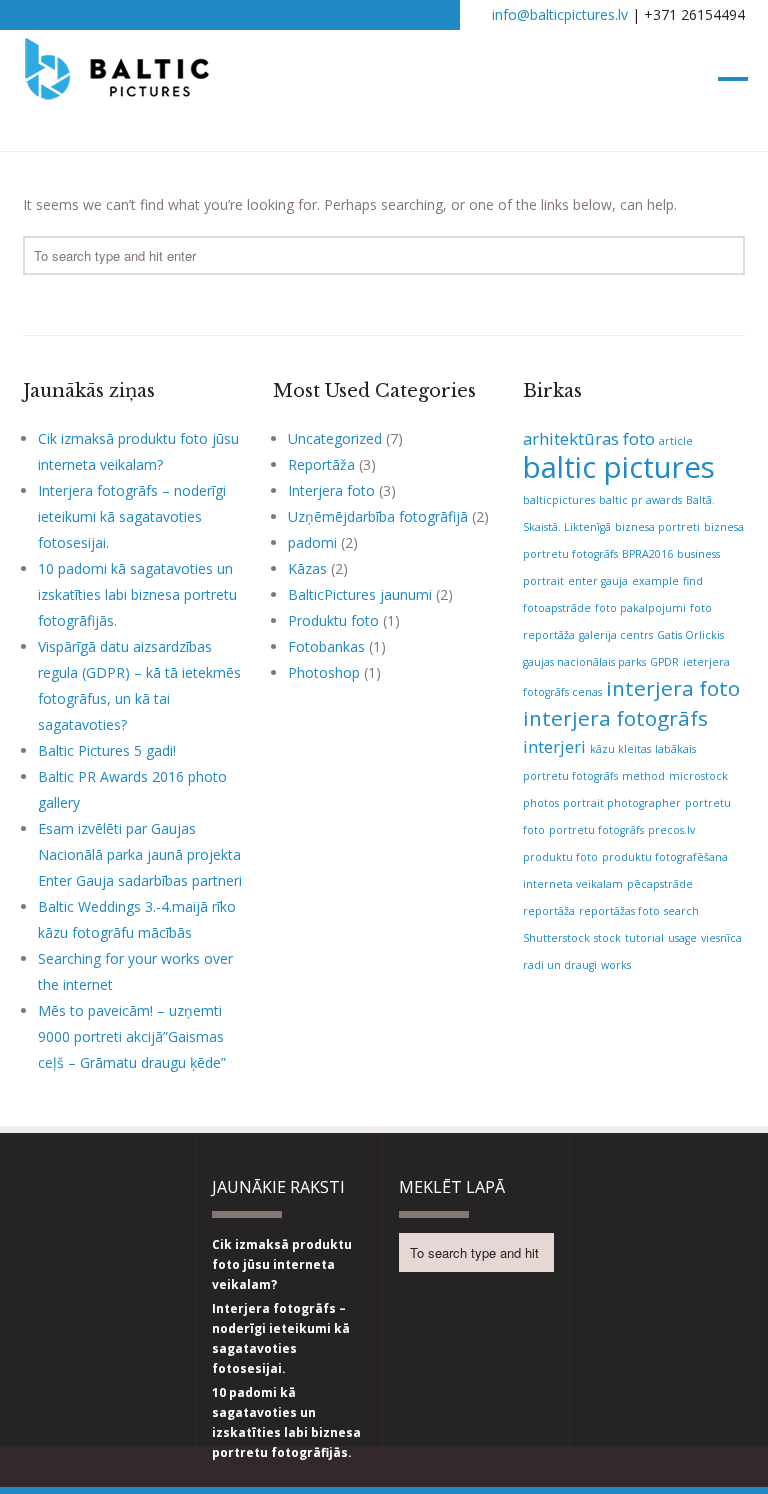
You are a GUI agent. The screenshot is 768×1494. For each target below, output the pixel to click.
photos (541, 803)
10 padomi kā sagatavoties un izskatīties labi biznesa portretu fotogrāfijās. (137, 594)
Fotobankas (326, 646)
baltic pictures (619, 467)
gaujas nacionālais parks (584, 662)
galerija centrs (616, 635)
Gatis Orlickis (690, 635)
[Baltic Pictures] (117, 90)
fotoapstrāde (557, 608)
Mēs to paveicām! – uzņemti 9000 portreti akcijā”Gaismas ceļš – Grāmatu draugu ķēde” (132, 1036)
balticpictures (559, 500)
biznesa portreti (657, 527)
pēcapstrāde (660, 884)
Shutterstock (556, 938)
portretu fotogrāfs (596, 830)
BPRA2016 (647, 554)
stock (607, 938)
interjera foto (673, 688)
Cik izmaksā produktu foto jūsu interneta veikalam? (282, 1264)
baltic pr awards (640, 500)
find (693, 581)
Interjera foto (331, 490)
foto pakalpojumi (640, 608)
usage (682, 938)
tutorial (644, 938)
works (616, 965)
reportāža (549, 911)
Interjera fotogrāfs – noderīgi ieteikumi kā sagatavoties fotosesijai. (132, 516)
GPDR (664, 662)
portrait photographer (622, 803)
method (643, 776)
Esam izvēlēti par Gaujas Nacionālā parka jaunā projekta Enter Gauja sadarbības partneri (140, 854)
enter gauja (598, 581)
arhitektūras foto (589, 438)
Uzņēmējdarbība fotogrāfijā (378, 516)
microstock (698, 776)
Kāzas (307, 568)
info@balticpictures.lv (560, 14)
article (676, 441)
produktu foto (560, 857)
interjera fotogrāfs (615, 718)
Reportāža (321, 464)
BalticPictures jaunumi (360, 594)
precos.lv (671, 830)
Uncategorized (335, 438)
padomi (312, 542)
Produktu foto (333, 620)
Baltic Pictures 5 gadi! (107, 750)
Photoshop (324, 672)
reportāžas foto (619, 911)
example (655, 581)
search (681, 911)
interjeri (554, 746)
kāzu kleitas (620, 749)
